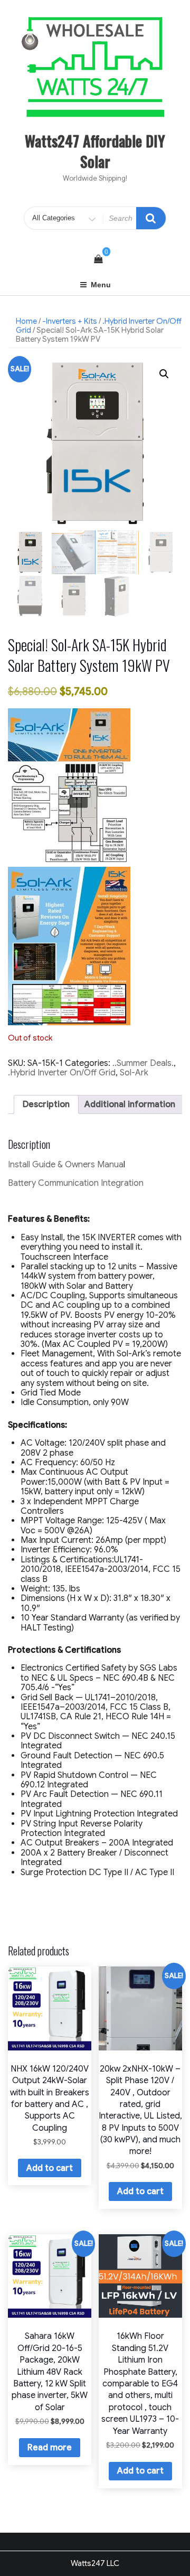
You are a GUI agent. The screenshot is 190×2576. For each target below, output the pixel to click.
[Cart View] (98, 259)
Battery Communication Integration (76, 1183)
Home (26, 321)
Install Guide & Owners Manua (66, 1165)
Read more (50, 2448)
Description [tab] (46, 1104)
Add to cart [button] (50, 2168)
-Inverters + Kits (70, 321)
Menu (101, 285)
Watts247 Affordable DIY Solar (95, 151)
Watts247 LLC (95, 2563)
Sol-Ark (134, 1073)
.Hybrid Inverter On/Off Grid (62, 1073)
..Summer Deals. (143, 1063)
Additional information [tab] (130, 1104)
